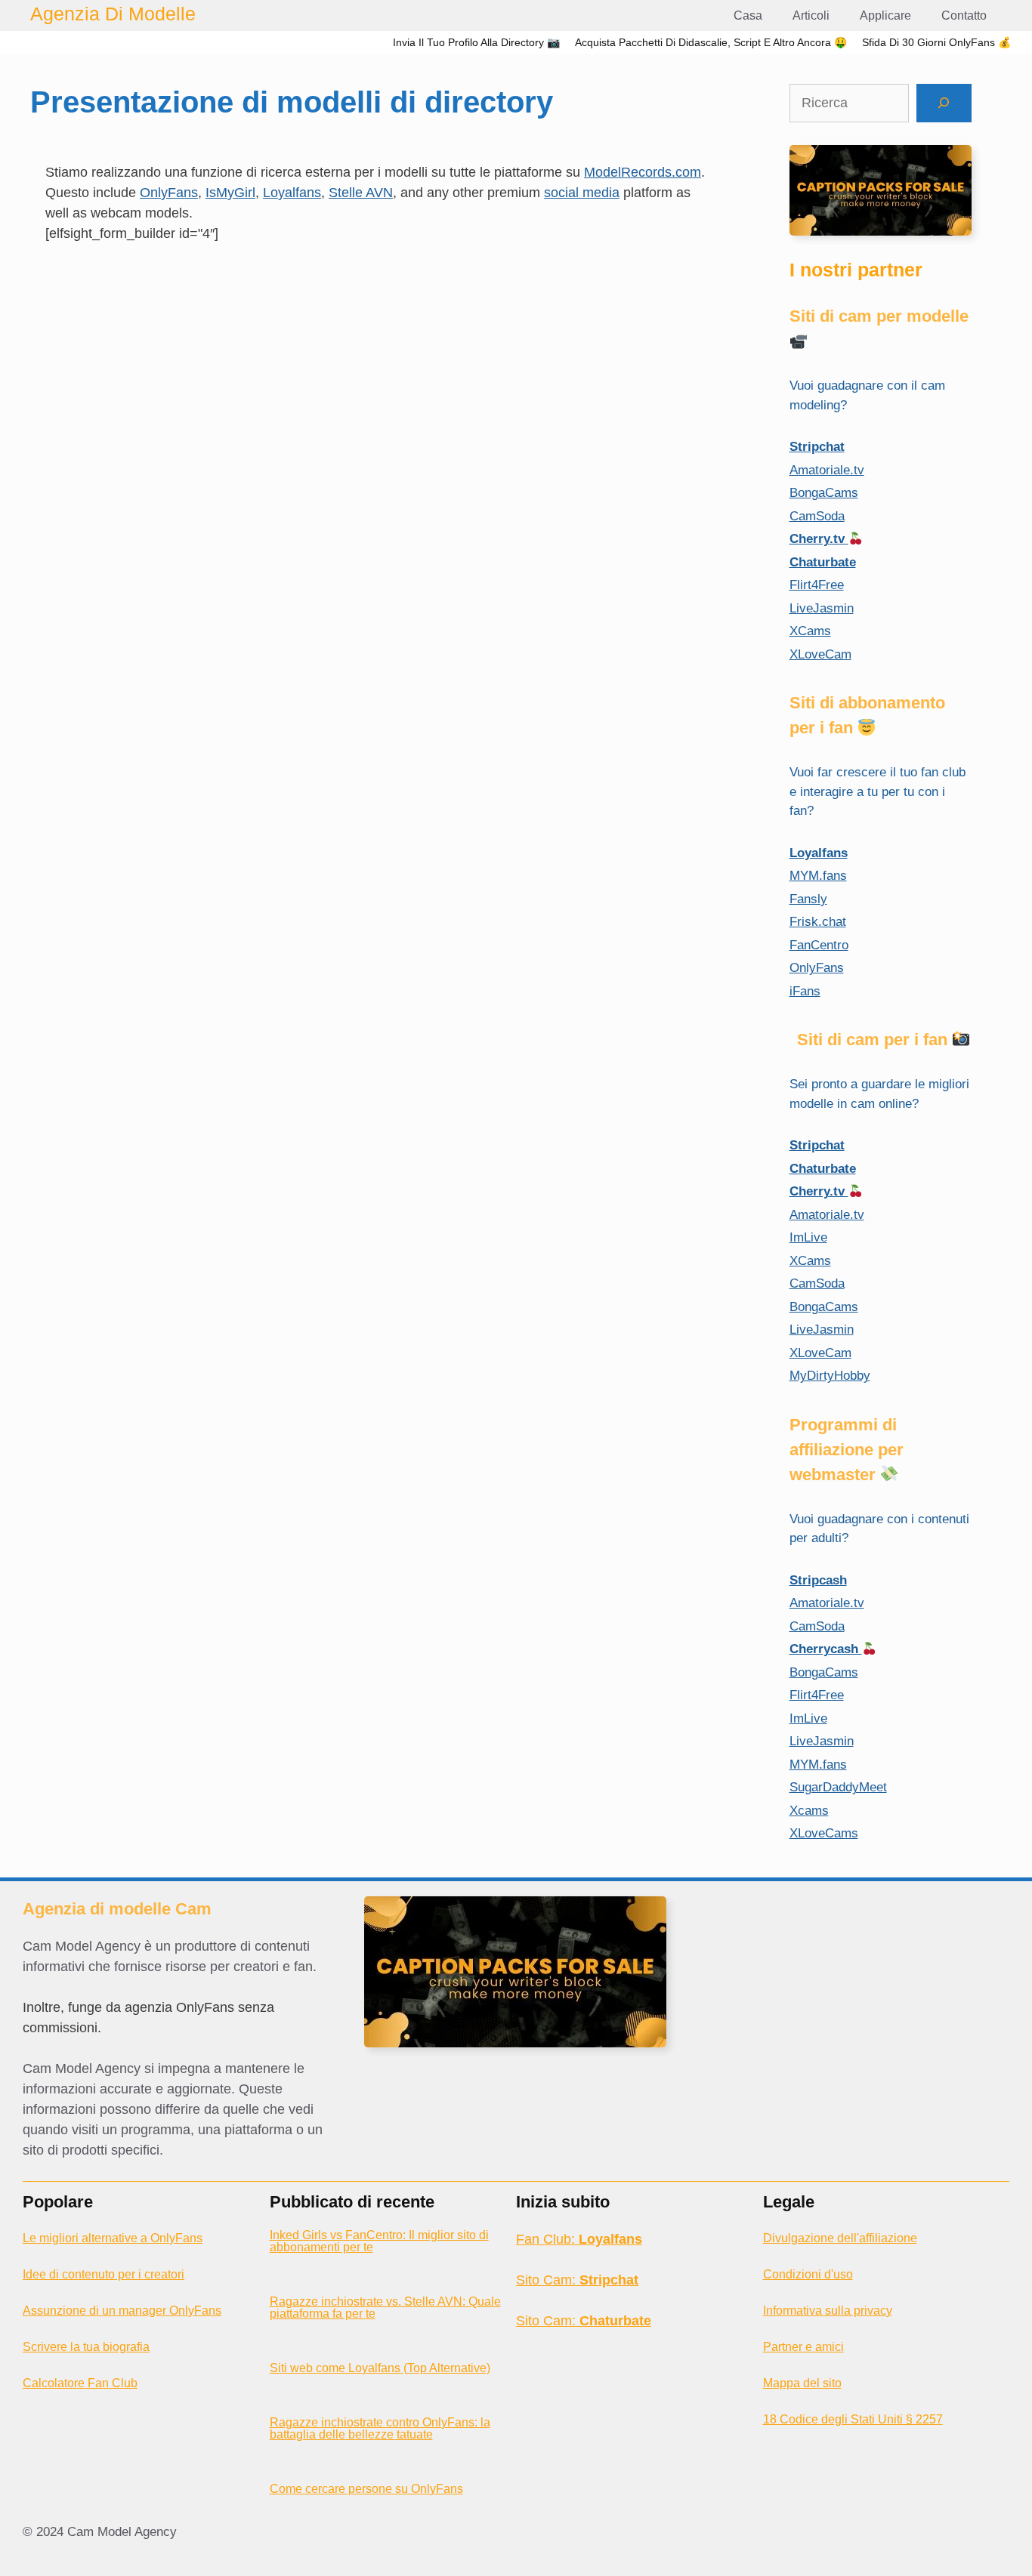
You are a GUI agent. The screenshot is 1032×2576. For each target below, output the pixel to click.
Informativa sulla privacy (828, 2311)
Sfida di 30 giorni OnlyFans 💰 (936, 42)
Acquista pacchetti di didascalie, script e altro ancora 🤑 (711, 42)
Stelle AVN (361, 193)
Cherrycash (826, 1649)
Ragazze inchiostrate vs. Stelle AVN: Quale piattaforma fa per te (385, 2308)
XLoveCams (824, 1833)
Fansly (808, 899)
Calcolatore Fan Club (80, 2383)
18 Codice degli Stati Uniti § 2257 (853, 2419)
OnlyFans (169, 193)
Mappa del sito (802, 2383)
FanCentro (819, 945)
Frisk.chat (818, 922)
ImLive (808, 1237)
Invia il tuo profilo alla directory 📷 (476, 42)
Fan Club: (579, 2239)
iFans (805, 991)
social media (582, 193)
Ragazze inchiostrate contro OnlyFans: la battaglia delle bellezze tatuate (380, 2428)
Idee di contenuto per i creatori (104, 2274)
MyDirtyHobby (830, 1376)
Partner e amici (803, 2347)
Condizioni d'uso (808, 2274)
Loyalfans (292, 193)
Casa (748, 15)
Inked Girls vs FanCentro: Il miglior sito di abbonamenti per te (379, 2241)
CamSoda (817, 516)
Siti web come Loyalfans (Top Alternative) (380, 2368)
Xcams (809, 1811)
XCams (810, 631)
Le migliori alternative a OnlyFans (113, 2238)
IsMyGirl (230, 193)
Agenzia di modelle (113, 14)
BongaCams (824, 493)
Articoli (811, 15)
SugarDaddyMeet (838, 1787)
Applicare (885, 15)
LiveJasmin (822, 608)
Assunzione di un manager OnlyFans (122, 2311)
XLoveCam (820, 654)
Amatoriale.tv (827, 470)
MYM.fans (818, 876)
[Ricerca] (944, 103)
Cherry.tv (819, 539)
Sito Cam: (577, 2280)
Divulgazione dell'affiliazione (840, 2238)
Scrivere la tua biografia (86, 2347)
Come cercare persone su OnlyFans (366, 2489)
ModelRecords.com (643, 172)
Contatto (964, 15)
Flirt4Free (817, 585)
